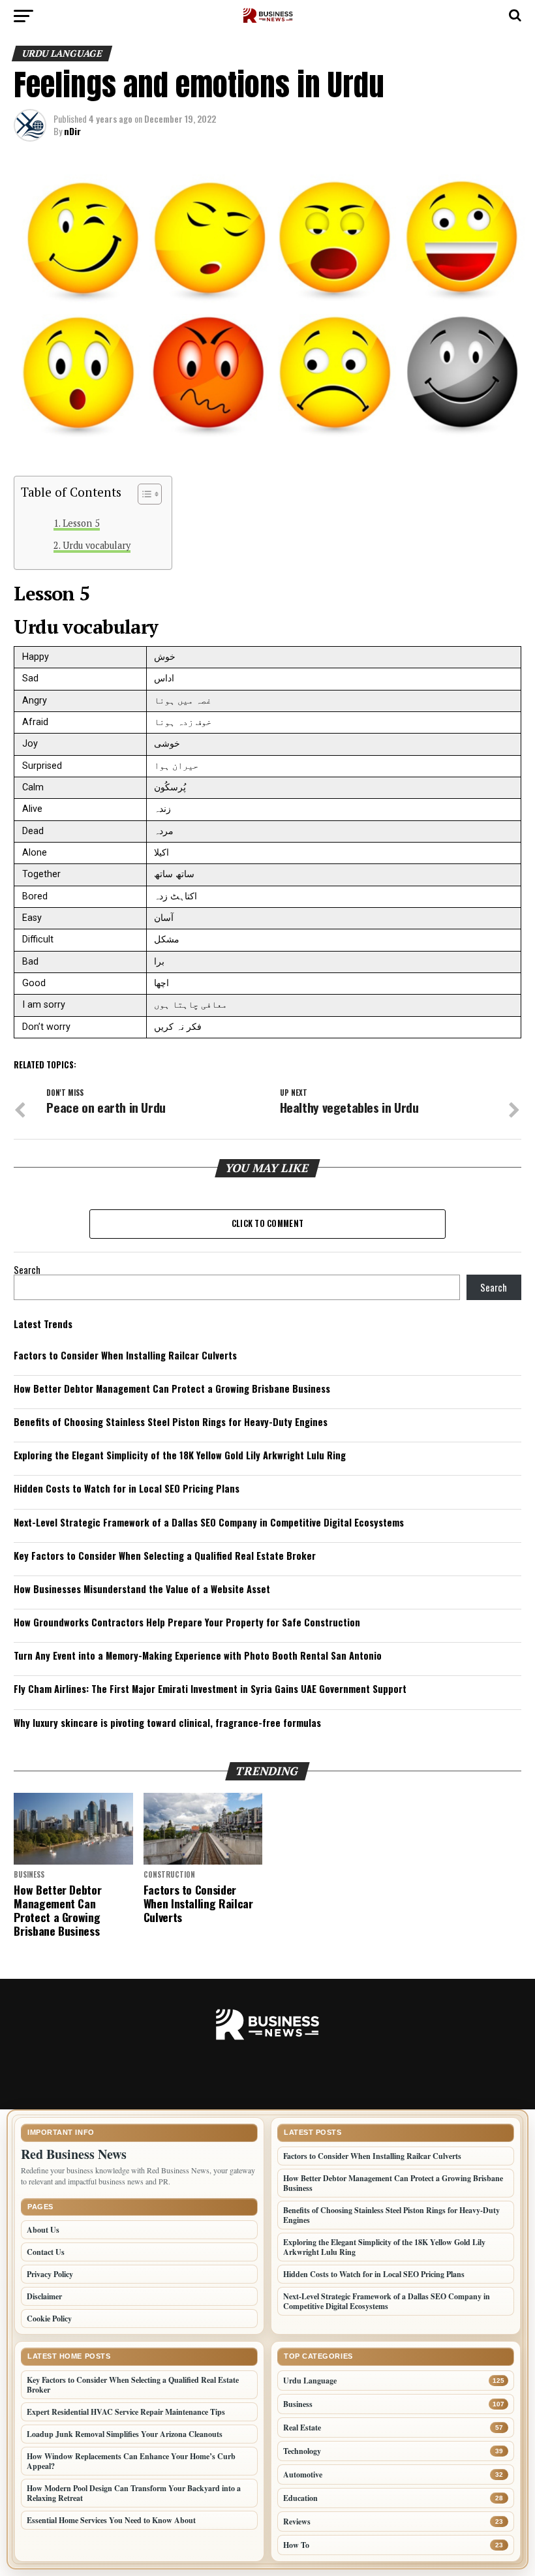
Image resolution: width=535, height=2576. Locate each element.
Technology (302, 2451)
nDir (72, 131)
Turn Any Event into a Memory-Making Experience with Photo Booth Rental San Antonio (198, 1655)
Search (27, 1270)
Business (298, 2404)
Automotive (303, 2475)
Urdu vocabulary (97, 545)
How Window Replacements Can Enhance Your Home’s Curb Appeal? (131, 2461)
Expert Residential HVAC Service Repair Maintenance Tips (126, 2412)
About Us (43, 2230)
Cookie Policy (49, 2319)
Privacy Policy (50, 2274)
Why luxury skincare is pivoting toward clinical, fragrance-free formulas (167, 1723)
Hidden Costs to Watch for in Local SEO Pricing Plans (127, 1488)
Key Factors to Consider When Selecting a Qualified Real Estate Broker (165, 1556)
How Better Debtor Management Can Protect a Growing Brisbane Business (172, 1389)
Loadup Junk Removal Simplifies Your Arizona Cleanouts (125, 2434)
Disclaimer (44, 2296)
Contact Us (46, 2252)
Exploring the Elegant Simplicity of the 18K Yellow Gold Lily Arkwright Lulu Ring (180, 1455)
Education (300, 2498)
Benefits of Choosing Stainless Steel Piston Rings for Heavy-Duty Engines (171, 1422)
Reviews (297, 2522)
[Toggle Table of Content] (143, 494)
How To (296, 2545)
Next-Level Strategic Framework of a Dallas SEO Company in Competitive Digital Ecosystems (209, 1522)
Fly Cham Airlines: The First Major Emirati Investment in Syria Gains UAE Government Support (210, 1689)
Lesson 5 (81, 523)
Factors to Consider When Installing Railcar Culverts (125, 1355)
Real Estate (302, 2428)
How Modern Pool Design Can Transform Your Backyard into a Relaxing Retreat (134, 2493)
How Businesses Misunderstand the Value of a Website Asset (142, 1589)
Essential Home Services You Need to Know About (111, 2520)
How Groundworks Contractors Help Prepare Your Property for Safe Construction (187, 1622)
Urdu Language (310, 2381)
